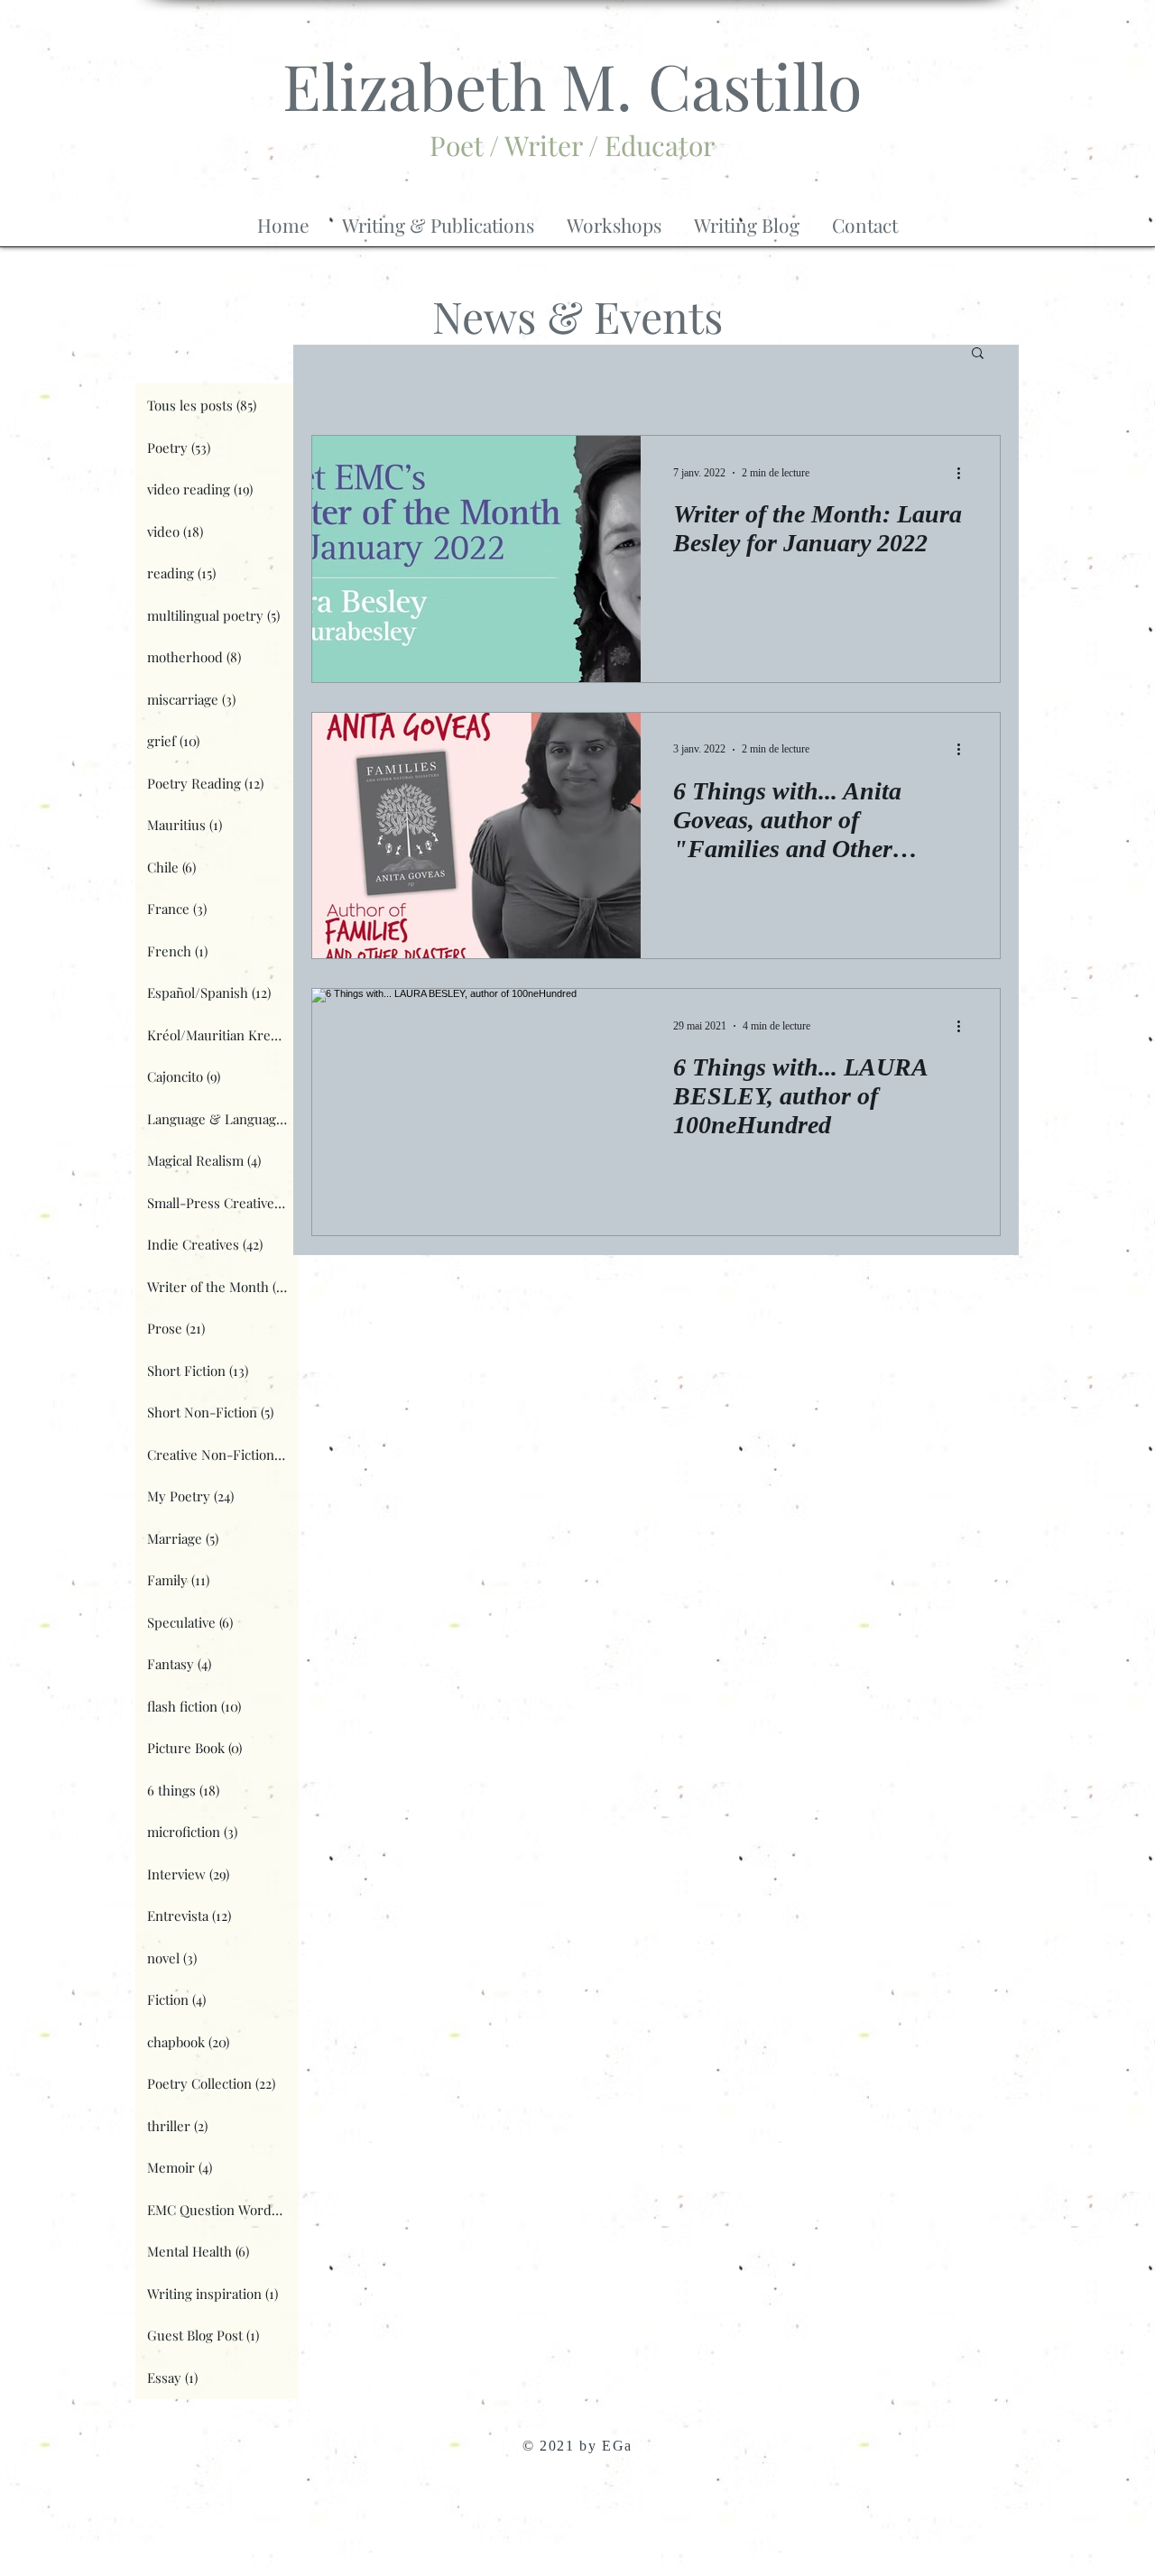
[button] (438, 217)
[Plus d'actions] (965, 473)
